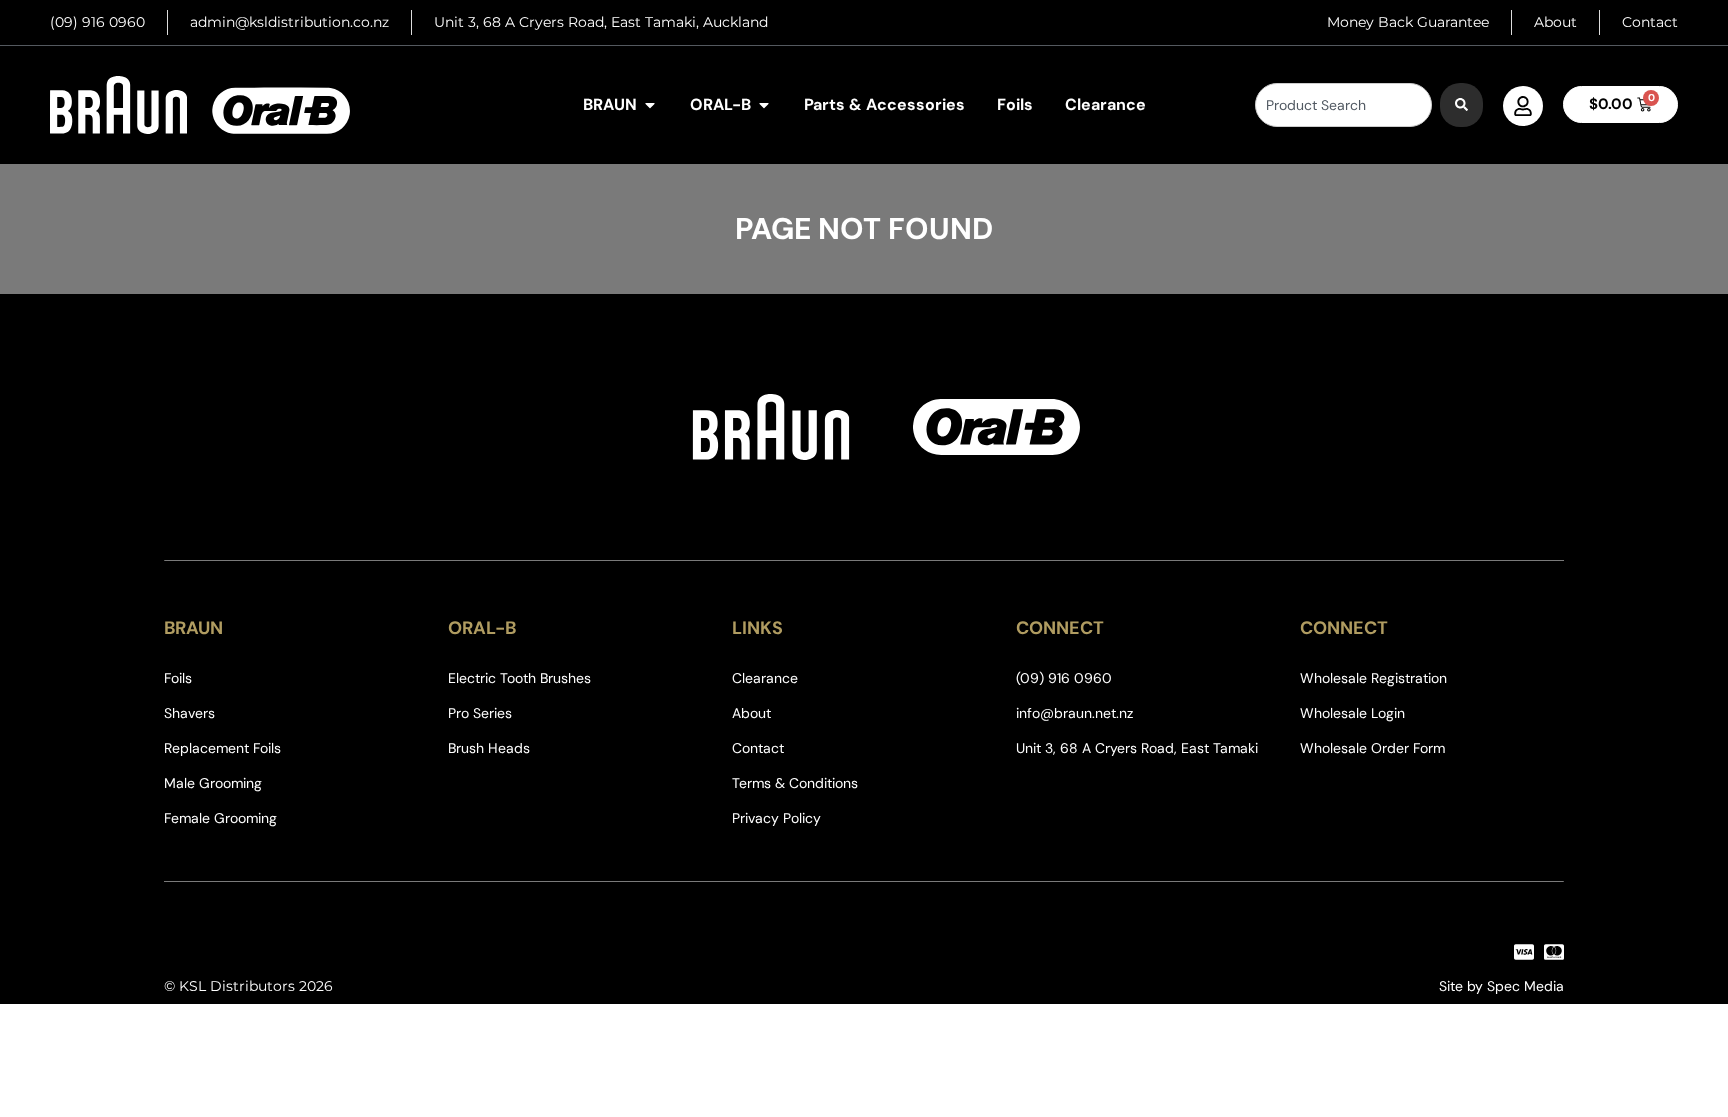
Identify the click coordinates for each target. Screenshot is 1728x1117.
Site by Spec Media (1501, 986)
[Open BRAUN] (650, 105)
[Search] (1461, 105)
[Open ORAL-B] (764, 105)
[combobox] (1343, 105)
